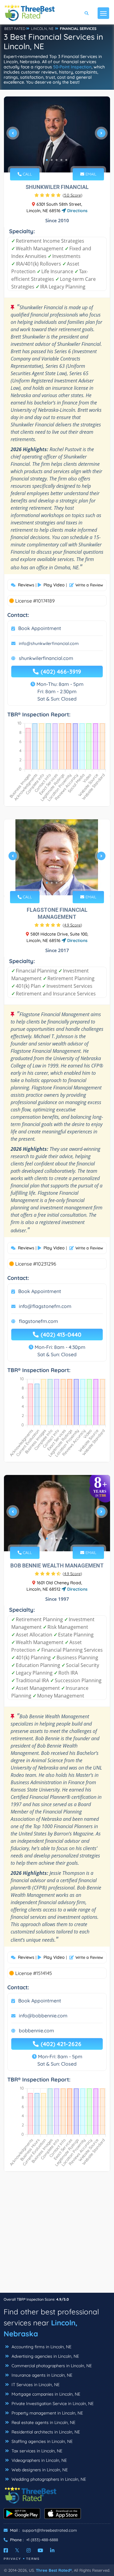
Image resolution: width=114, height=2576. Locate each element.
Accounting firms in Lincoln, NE (41, 2347)
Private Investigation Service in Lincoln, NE (52, 2404)
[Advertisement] (57, 2235)
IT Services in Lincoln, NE (35, 2385)
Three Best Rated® (54, 2570)
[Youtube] (40, 2550)
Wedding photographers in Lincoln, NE (48, 2479)
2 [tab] (52, 160)
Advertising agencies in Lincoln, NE (45, 2356)
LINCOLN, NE (42, 29)
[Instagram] (29, 2550)
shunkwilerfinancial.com (46, 658)
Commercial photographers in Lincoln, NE (51, 2366)
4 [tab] (61, 160)
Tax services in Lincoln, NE (36, 2451)
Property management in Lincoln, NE (47, 2413)
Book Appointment (40, 628)
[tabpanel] (57, 135)
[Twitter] (17, 2550)
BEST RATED (15, 29)
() (73, 195)
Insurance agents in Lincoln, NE (41, 2375)
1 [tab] (47, 160)
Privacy (12, 2559)
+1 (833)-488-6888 (42, 2540)
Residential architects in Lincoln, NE (45, 2432)
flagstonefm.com (38, 1321)
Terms (33, 2559)
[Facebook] (6, 2550)
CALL (27, 174)
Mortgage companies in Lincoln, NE (45, 2394)
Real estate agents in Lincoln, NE (43, 2422)
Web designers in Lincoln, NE (39, 2470)
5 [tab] (66, 160)
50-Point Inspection (72, 67)
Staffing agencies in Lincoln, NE (41, 2441)
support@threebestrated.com (50, 2530)
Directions (77, 211)
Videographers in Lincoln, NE (39, 2460)
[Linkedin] (52, 2550)
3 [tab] (57, 160)
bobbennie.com (36, 2031)
